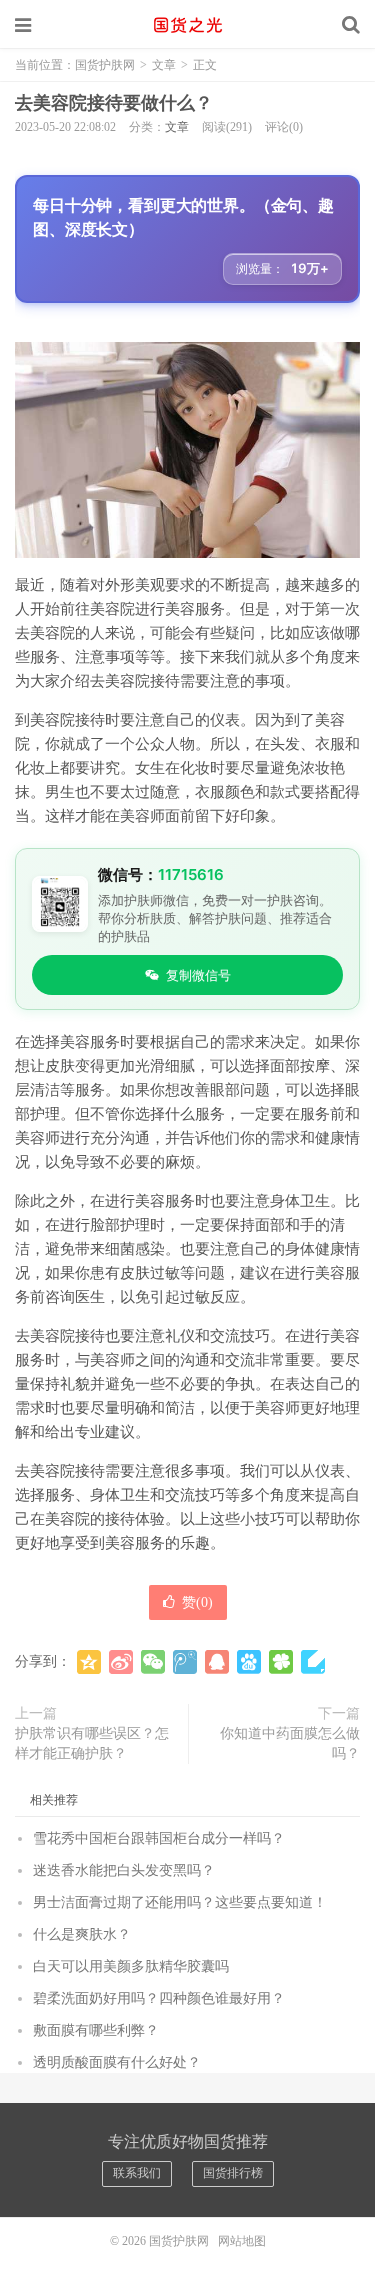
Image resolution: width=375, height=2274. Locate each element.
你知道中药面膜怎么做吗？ (290, 1743)
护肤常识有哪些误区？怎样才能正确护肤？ (92, 1743)
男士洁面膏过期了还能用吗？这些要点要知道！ (180, 1902)
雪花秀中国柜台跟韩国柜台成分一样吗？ (159, 1838)
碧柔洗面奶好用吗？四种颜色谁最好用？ (159, 1998)
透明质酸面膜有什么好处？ (117, 2062)
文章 (164, 65)
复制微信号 (198, 975)
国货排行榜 (233, 2173)
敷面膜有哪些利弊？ (96, 2030)
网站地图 (242, 2241)
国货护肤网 (188, 25)
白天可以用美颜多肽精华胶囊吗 (131, 1966)
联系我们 (137, 2173)
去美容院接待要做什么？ (114, 103)
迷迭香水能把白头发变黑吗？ (124, 1870)
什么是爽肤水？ (82, 1934)
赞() (197, 1602)
